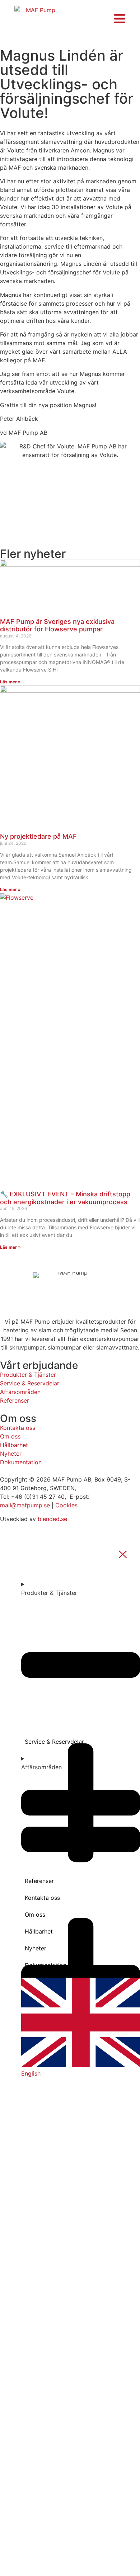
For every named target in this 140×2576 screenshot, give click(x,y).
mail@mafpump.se (25, 1505)
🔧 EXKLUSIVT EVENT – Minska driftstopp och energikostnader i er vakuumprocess (65, 1198)
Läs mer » (10, 682)
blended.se (52, 1519)
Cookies (66, 1505)
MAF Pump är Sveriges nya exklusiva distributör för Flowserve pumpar (57, 625)
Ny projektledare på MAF (38, 836)
